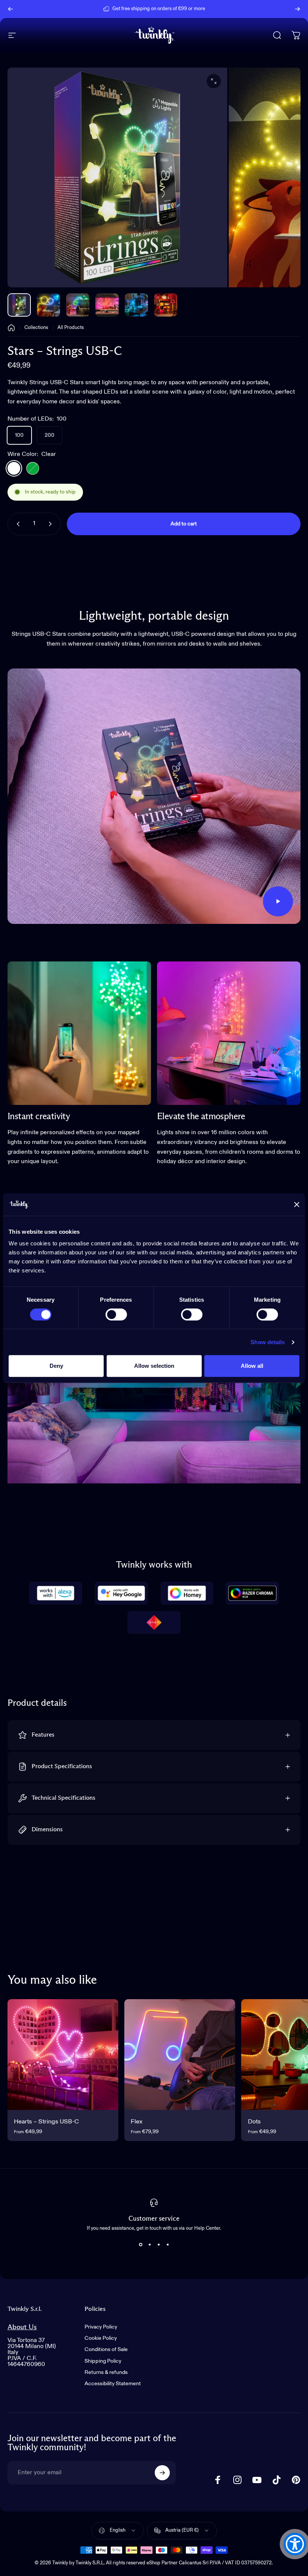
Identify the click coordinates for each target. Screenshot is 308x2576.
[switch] (116, 1314)
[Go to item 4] (136, 305)
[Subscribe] (162, 2473)
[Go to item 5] (166, 305)
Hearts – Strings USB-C (46, 2122)
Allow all (252, 1366)
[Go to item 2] (78, 305)
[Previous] (11, 9)
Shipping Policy (103, 2361)
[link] (79, 1033)
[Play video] (154, 796)
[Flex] (180, 2055)
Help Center (212, 9)
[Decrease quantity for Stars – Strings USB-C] (17, 524)
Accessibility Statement (113, 2384)
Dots (254, 2122)
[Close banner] (297, 1204)
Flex (137, 2122)
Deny (56, 1366)
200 (50, 435)
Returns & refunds (106, 2372)
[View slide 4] (168, 2244)
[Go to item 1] (48, 305)
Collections (36, 328)
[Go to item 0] (19, 305)
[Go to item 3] (107, 305)
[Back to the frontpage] (11, 328)
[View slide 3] (159, 2244)
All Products (71, 328)
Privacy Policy (101, 2327)
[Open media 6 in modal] (214, 81)
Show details (268, 1342)
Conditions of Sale (106, 2350)
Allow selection (154, 1366)
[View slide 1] (140, 2244)
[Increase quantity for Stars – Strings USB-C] (52, 524)
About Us (22, 2327)
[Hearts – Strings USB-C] (63, 2055)
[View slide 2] (149, 2244)
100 (19, 435)
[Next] (297, 9)
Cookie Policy (101, 2338)
